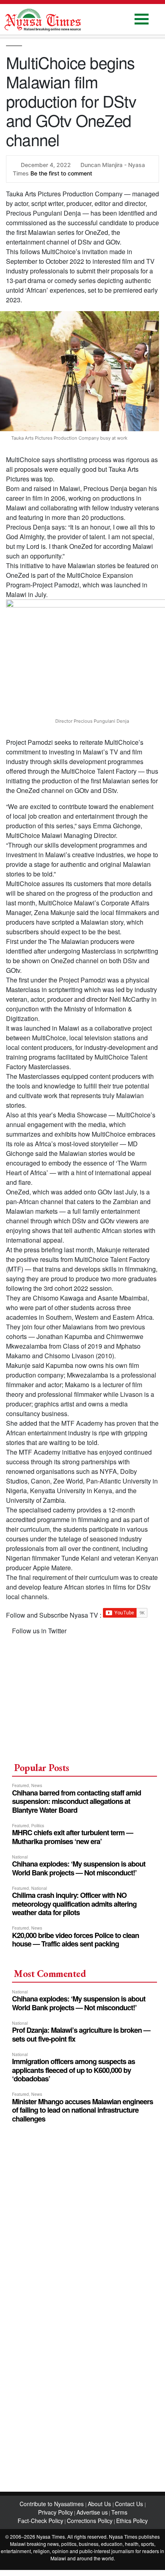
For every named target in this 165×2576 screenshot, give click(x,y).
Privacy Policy (55, 2512)
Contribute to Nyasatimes (52, 2504)
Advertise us (92, 2512)
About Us (100, 2504)
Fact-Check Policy (40, 2521)
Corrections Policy (90, 2521)
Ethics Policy (132, 2521)
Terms (119, 2512)
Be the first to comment (61, 173)
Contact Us (130, 2504)
